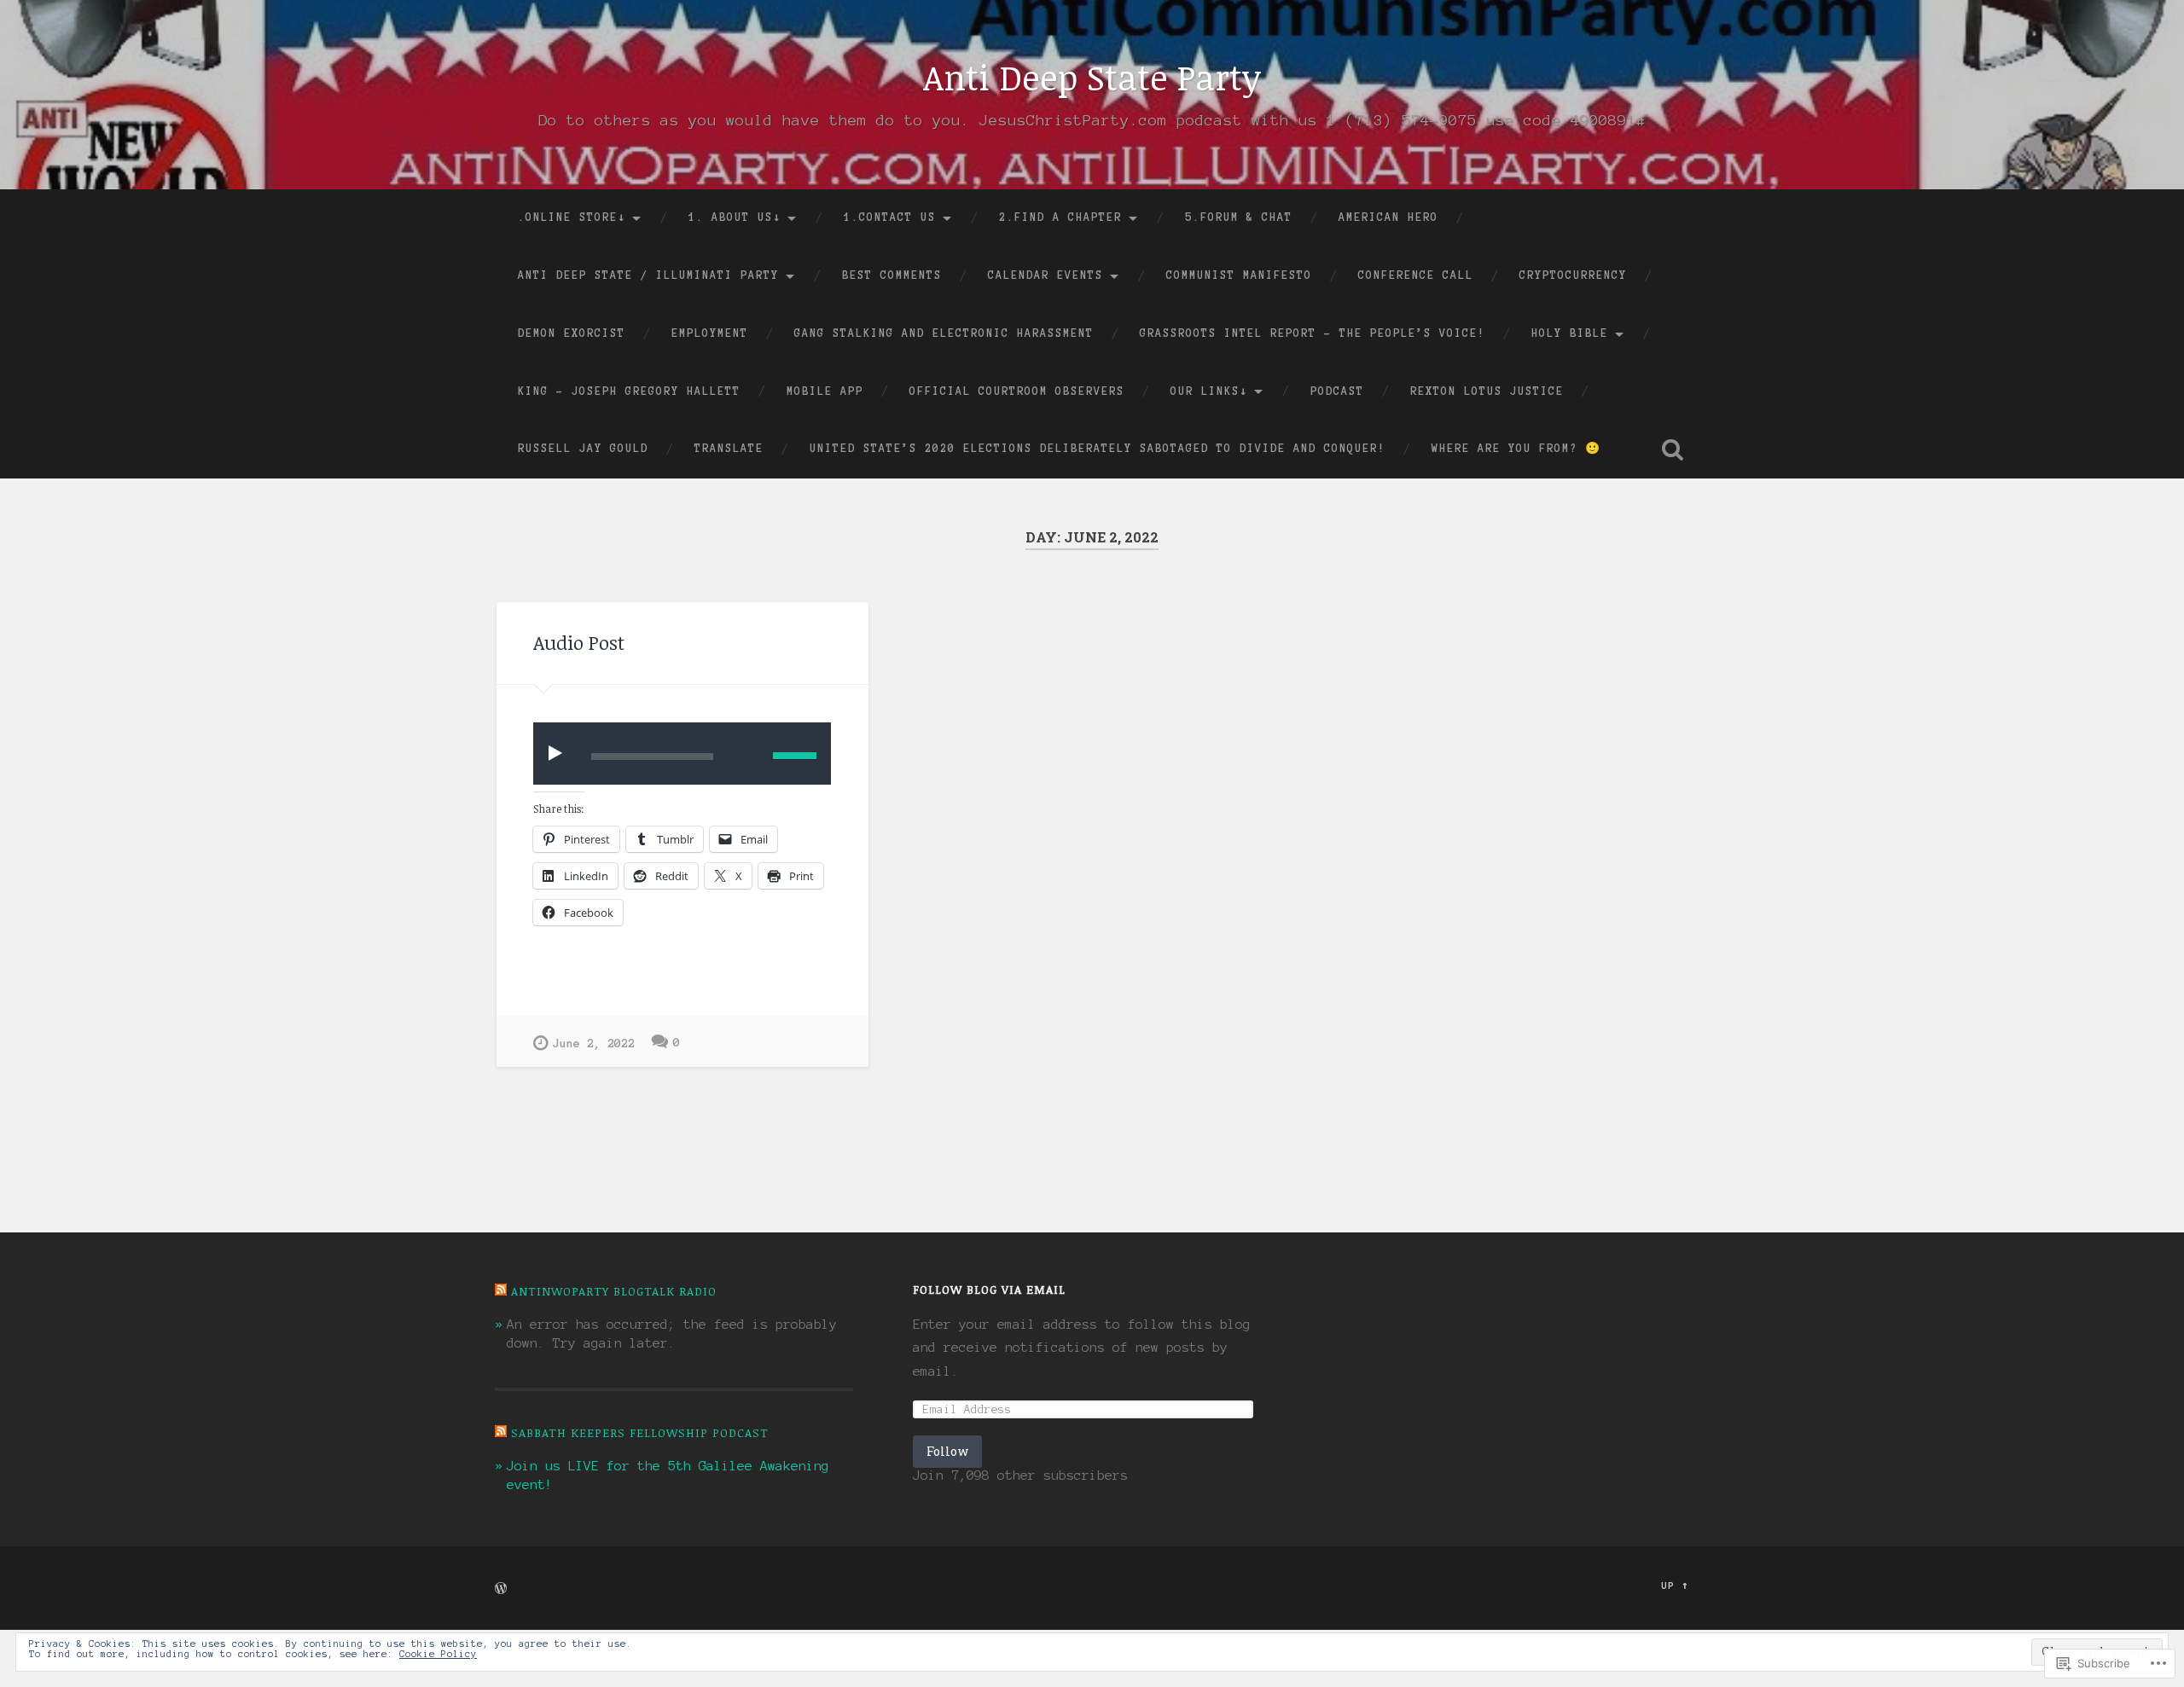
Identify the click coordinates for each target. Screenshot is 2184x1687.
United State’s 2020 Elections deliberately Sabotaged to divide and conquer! (1098, 449)
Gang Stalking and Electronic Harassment (944, 333)
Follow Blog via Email (989, 1289)
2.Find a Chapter (1060, 217)
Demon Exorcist (572, 333)
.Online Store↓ (572, 217)
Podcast (1337, 391)
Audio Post (579, 643)
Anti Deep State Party (1092, 77)
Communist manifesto (1239, 275)
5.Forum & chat (1239, 217)
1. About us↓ (735, 217)
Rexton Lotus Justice (1487, 391)
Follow (947, 1451)
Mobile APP (825, 391)
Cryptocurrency (1573, 275)
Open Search (1672, 449)
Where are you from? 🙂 (1516, 449)
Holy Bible (1570, 333)
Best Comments (892, 275)
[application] (682, 754)
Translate (729, 449)
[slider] (795, 756)
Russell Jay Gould (583, 449)
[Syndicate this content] (501, 1291)
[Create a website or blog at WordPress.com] (501, 1590)
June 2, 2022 (594, 1044)
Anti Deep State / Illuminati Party (648, 275)
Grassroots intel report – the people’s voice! (1313, 333)
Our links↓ (1209, 391)
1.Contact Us (890, 217)
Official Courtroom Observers (1017, 391)
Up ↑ (1675, 1586)
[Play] (559, 753)
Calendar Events (1046, 275)
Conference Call (1416, 275)
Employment (710, 333)
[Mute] (747, 754)
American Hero (1388, 217)
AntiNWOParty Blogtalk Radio (614, 1291)
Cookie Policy (438, 1654)
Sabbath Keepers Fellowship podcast (640, 1432)
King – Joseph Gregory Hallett (629, 391)
